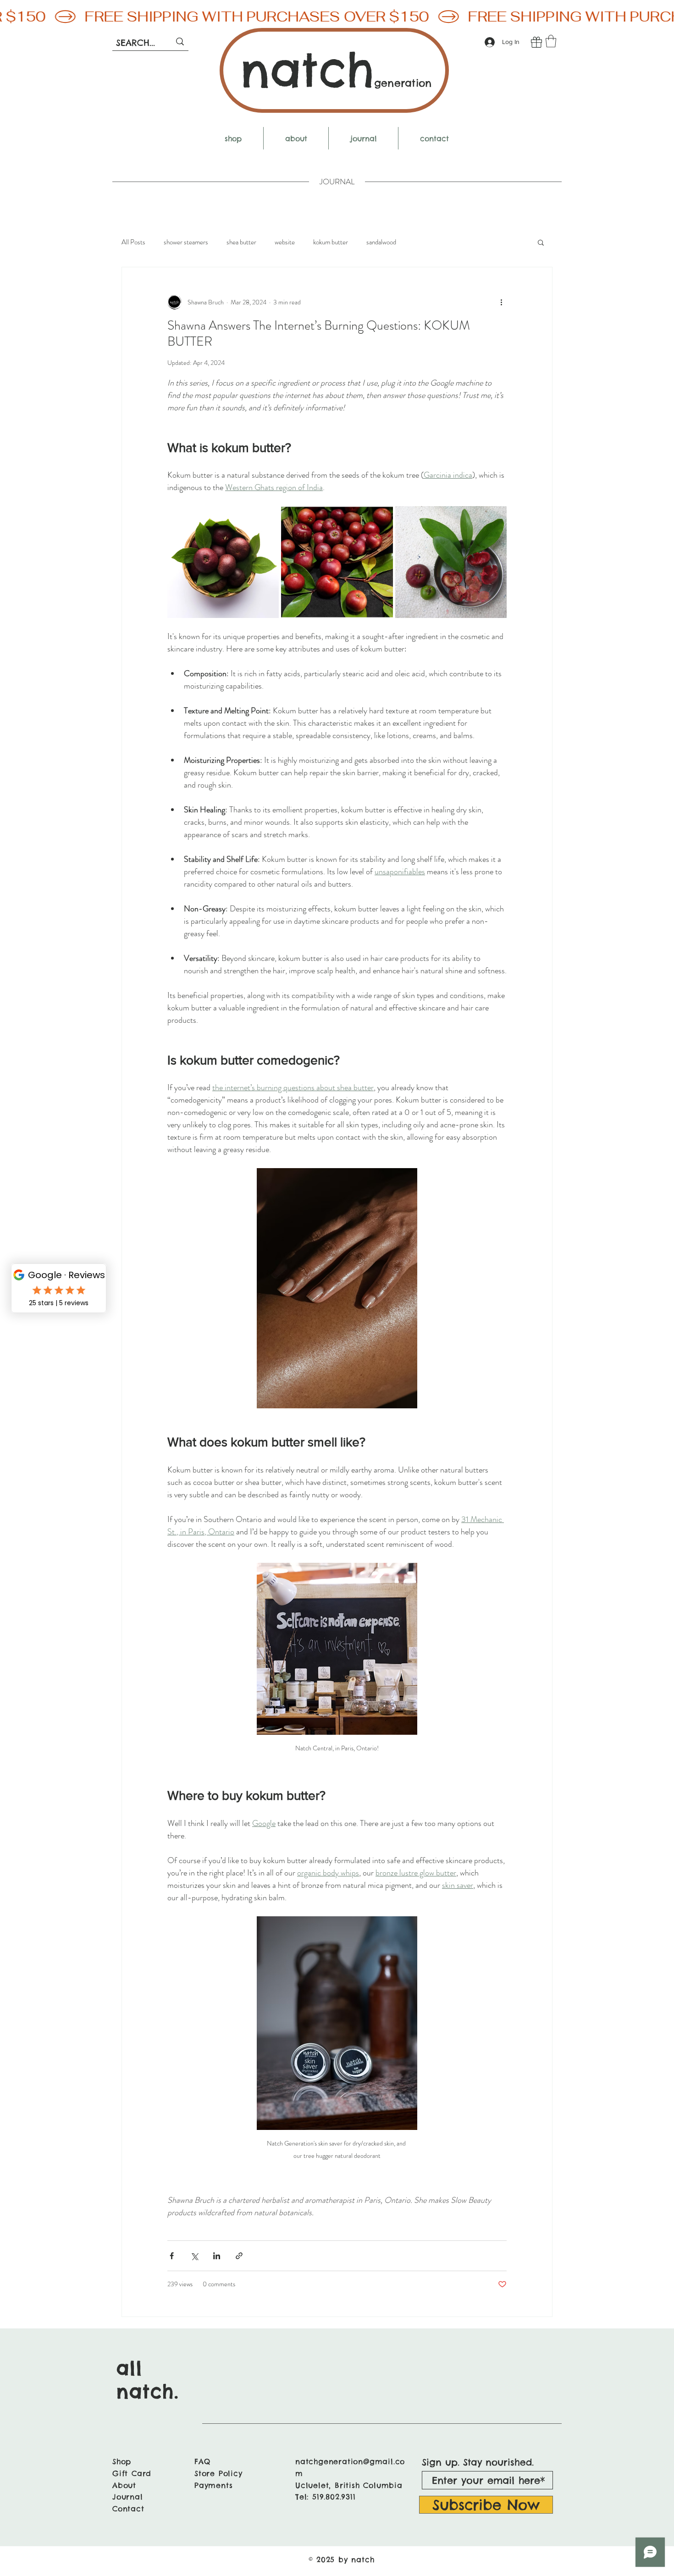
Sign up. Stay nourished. (478, 2462)
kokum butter (331, 242)
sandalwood (381, 242)
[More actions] (501, 302)
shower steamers (186, 242)
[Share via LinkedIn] (217, 2256)
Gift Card (132, 2473)
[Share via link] (239, 2256)
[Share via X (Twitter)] (194, 2256)
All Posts (133, 242)
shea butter (241, 242)
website (285, 242)
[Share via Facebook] (172, 2256)
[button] (551, 41)
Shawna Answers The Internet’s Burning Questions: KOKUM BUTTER (319, 334)
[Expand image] (223, 562)
